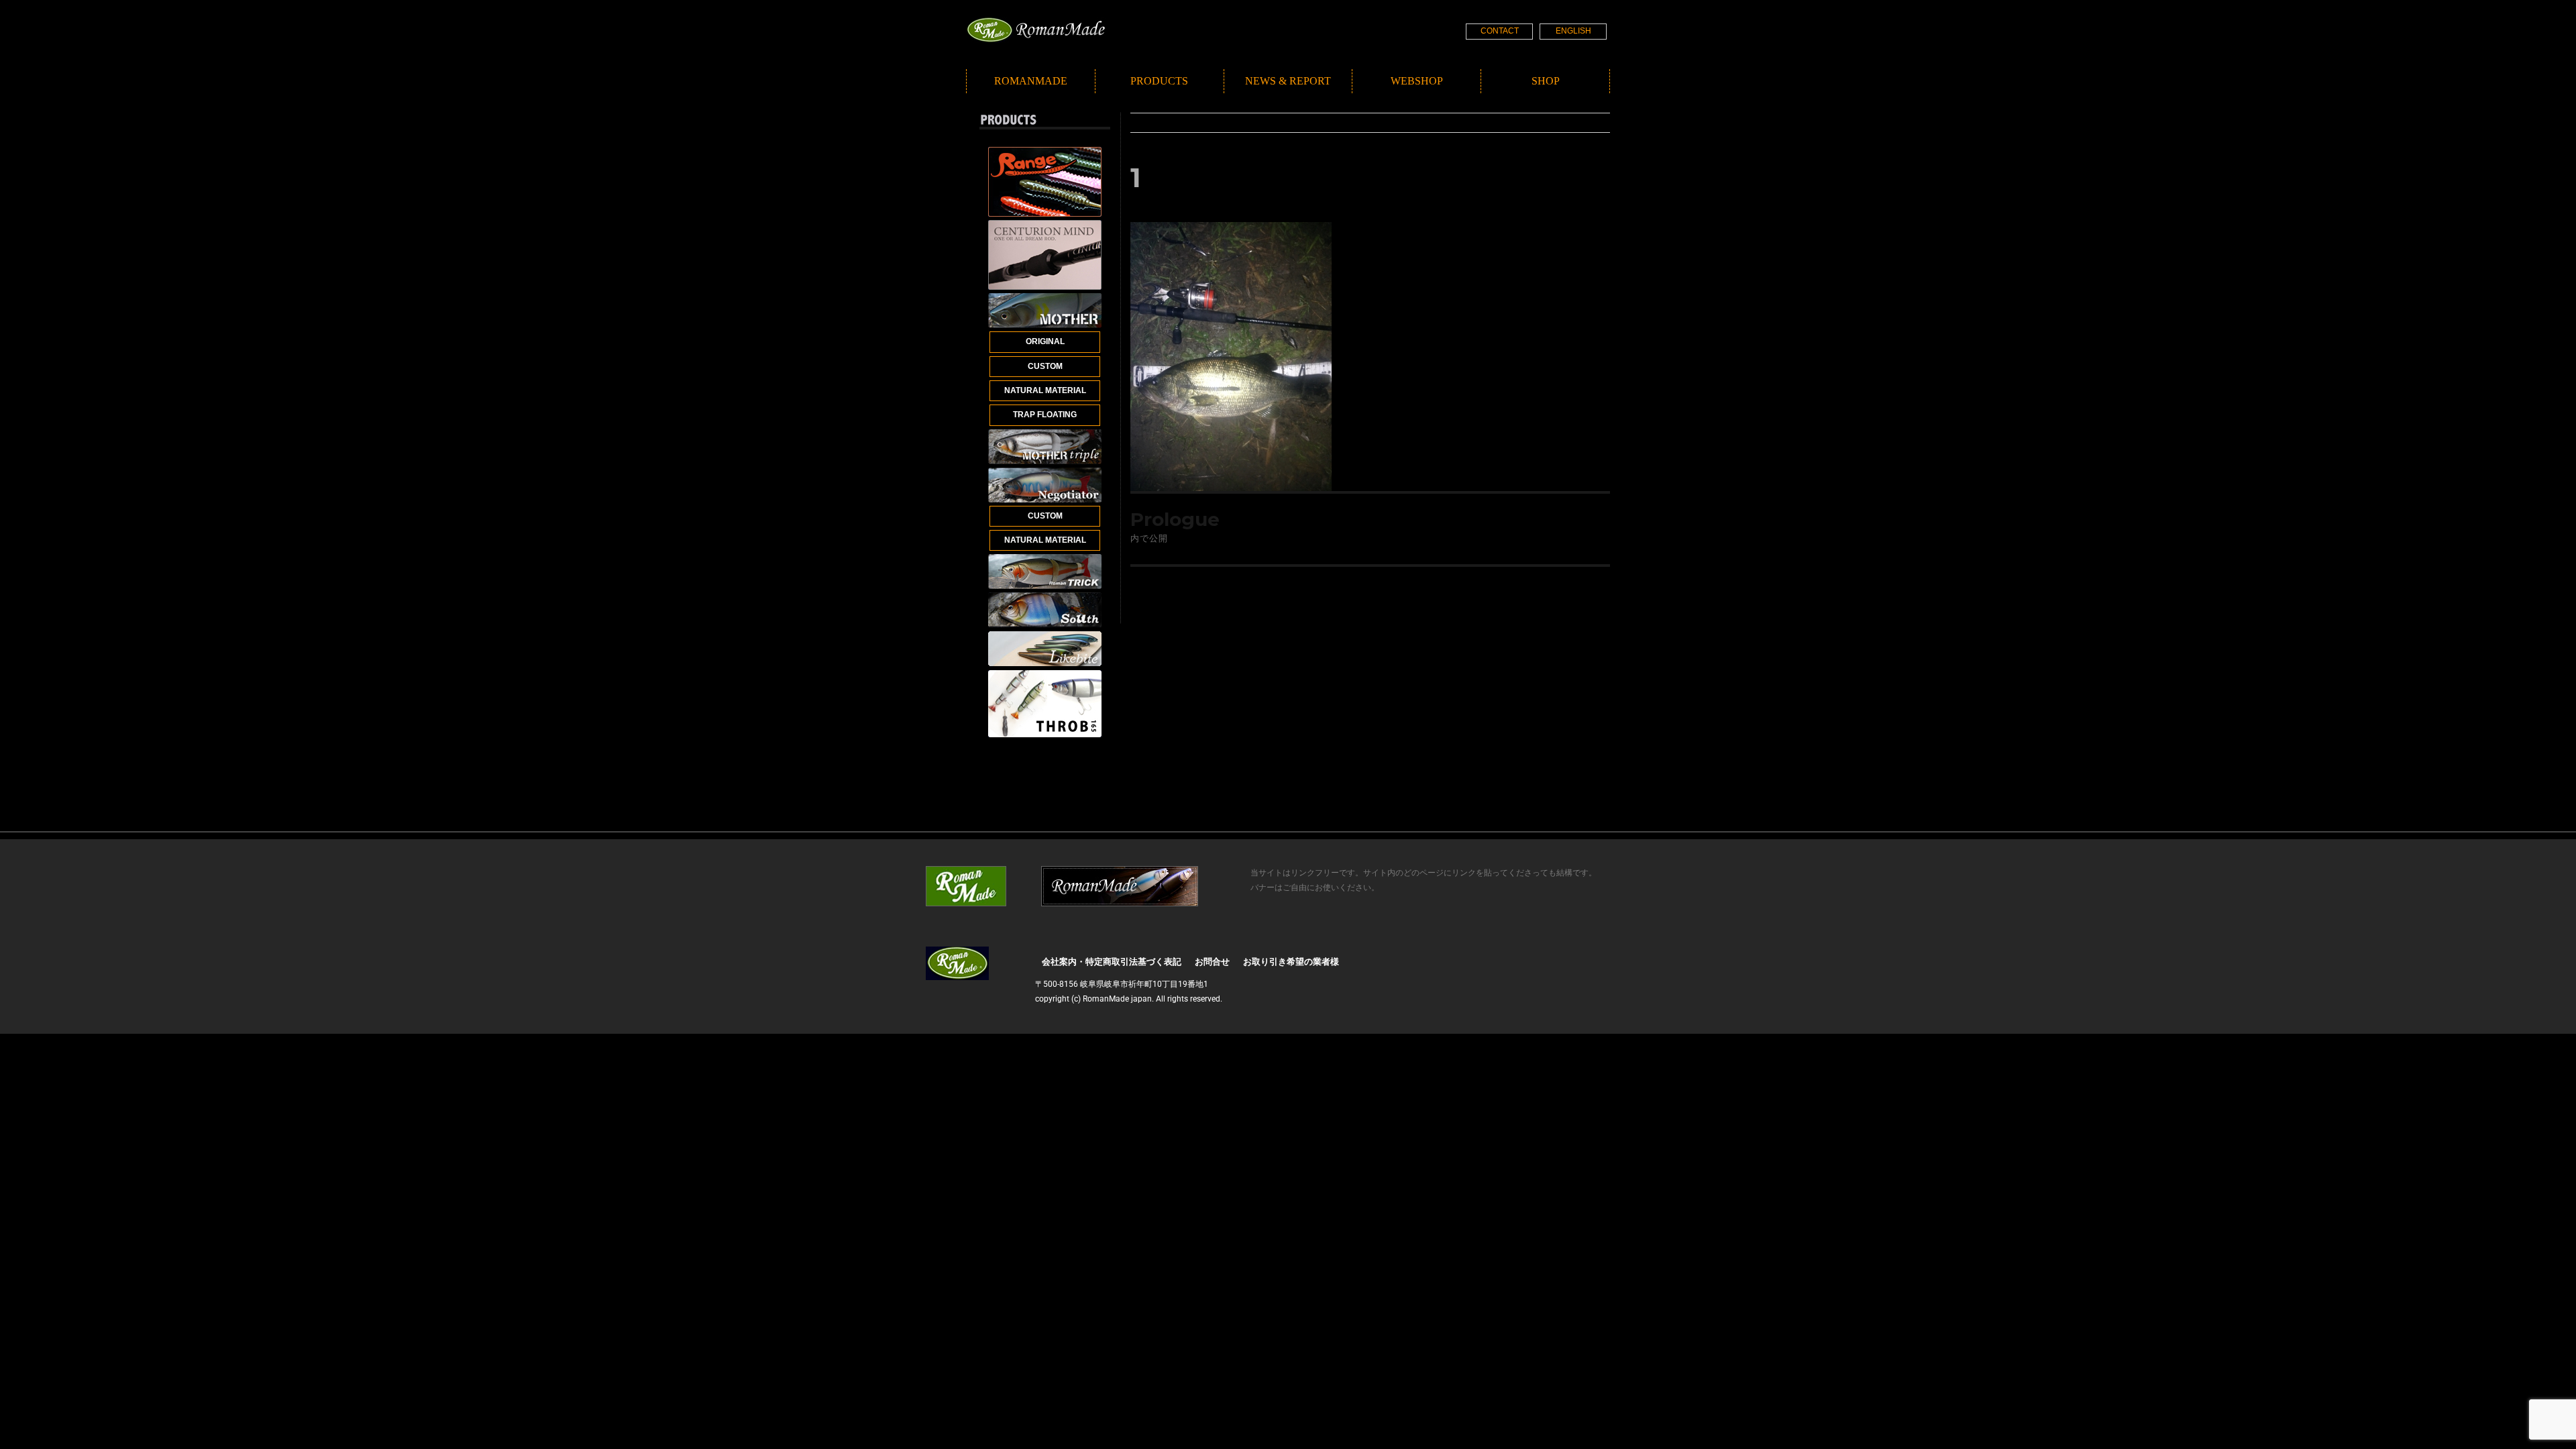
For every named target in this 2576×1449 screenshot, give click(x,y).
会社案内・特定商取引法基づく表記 (1112, 962)
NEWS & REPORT (1288, 81)
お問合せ (1212, 962)
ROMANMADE (1031, 81)
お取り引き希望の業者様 (1291, 962)
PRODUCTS (1159, 81)
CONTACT (1500, 31)
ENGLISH (1573, 31)
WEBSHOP (1417, 81)
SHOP (1546, 81)
